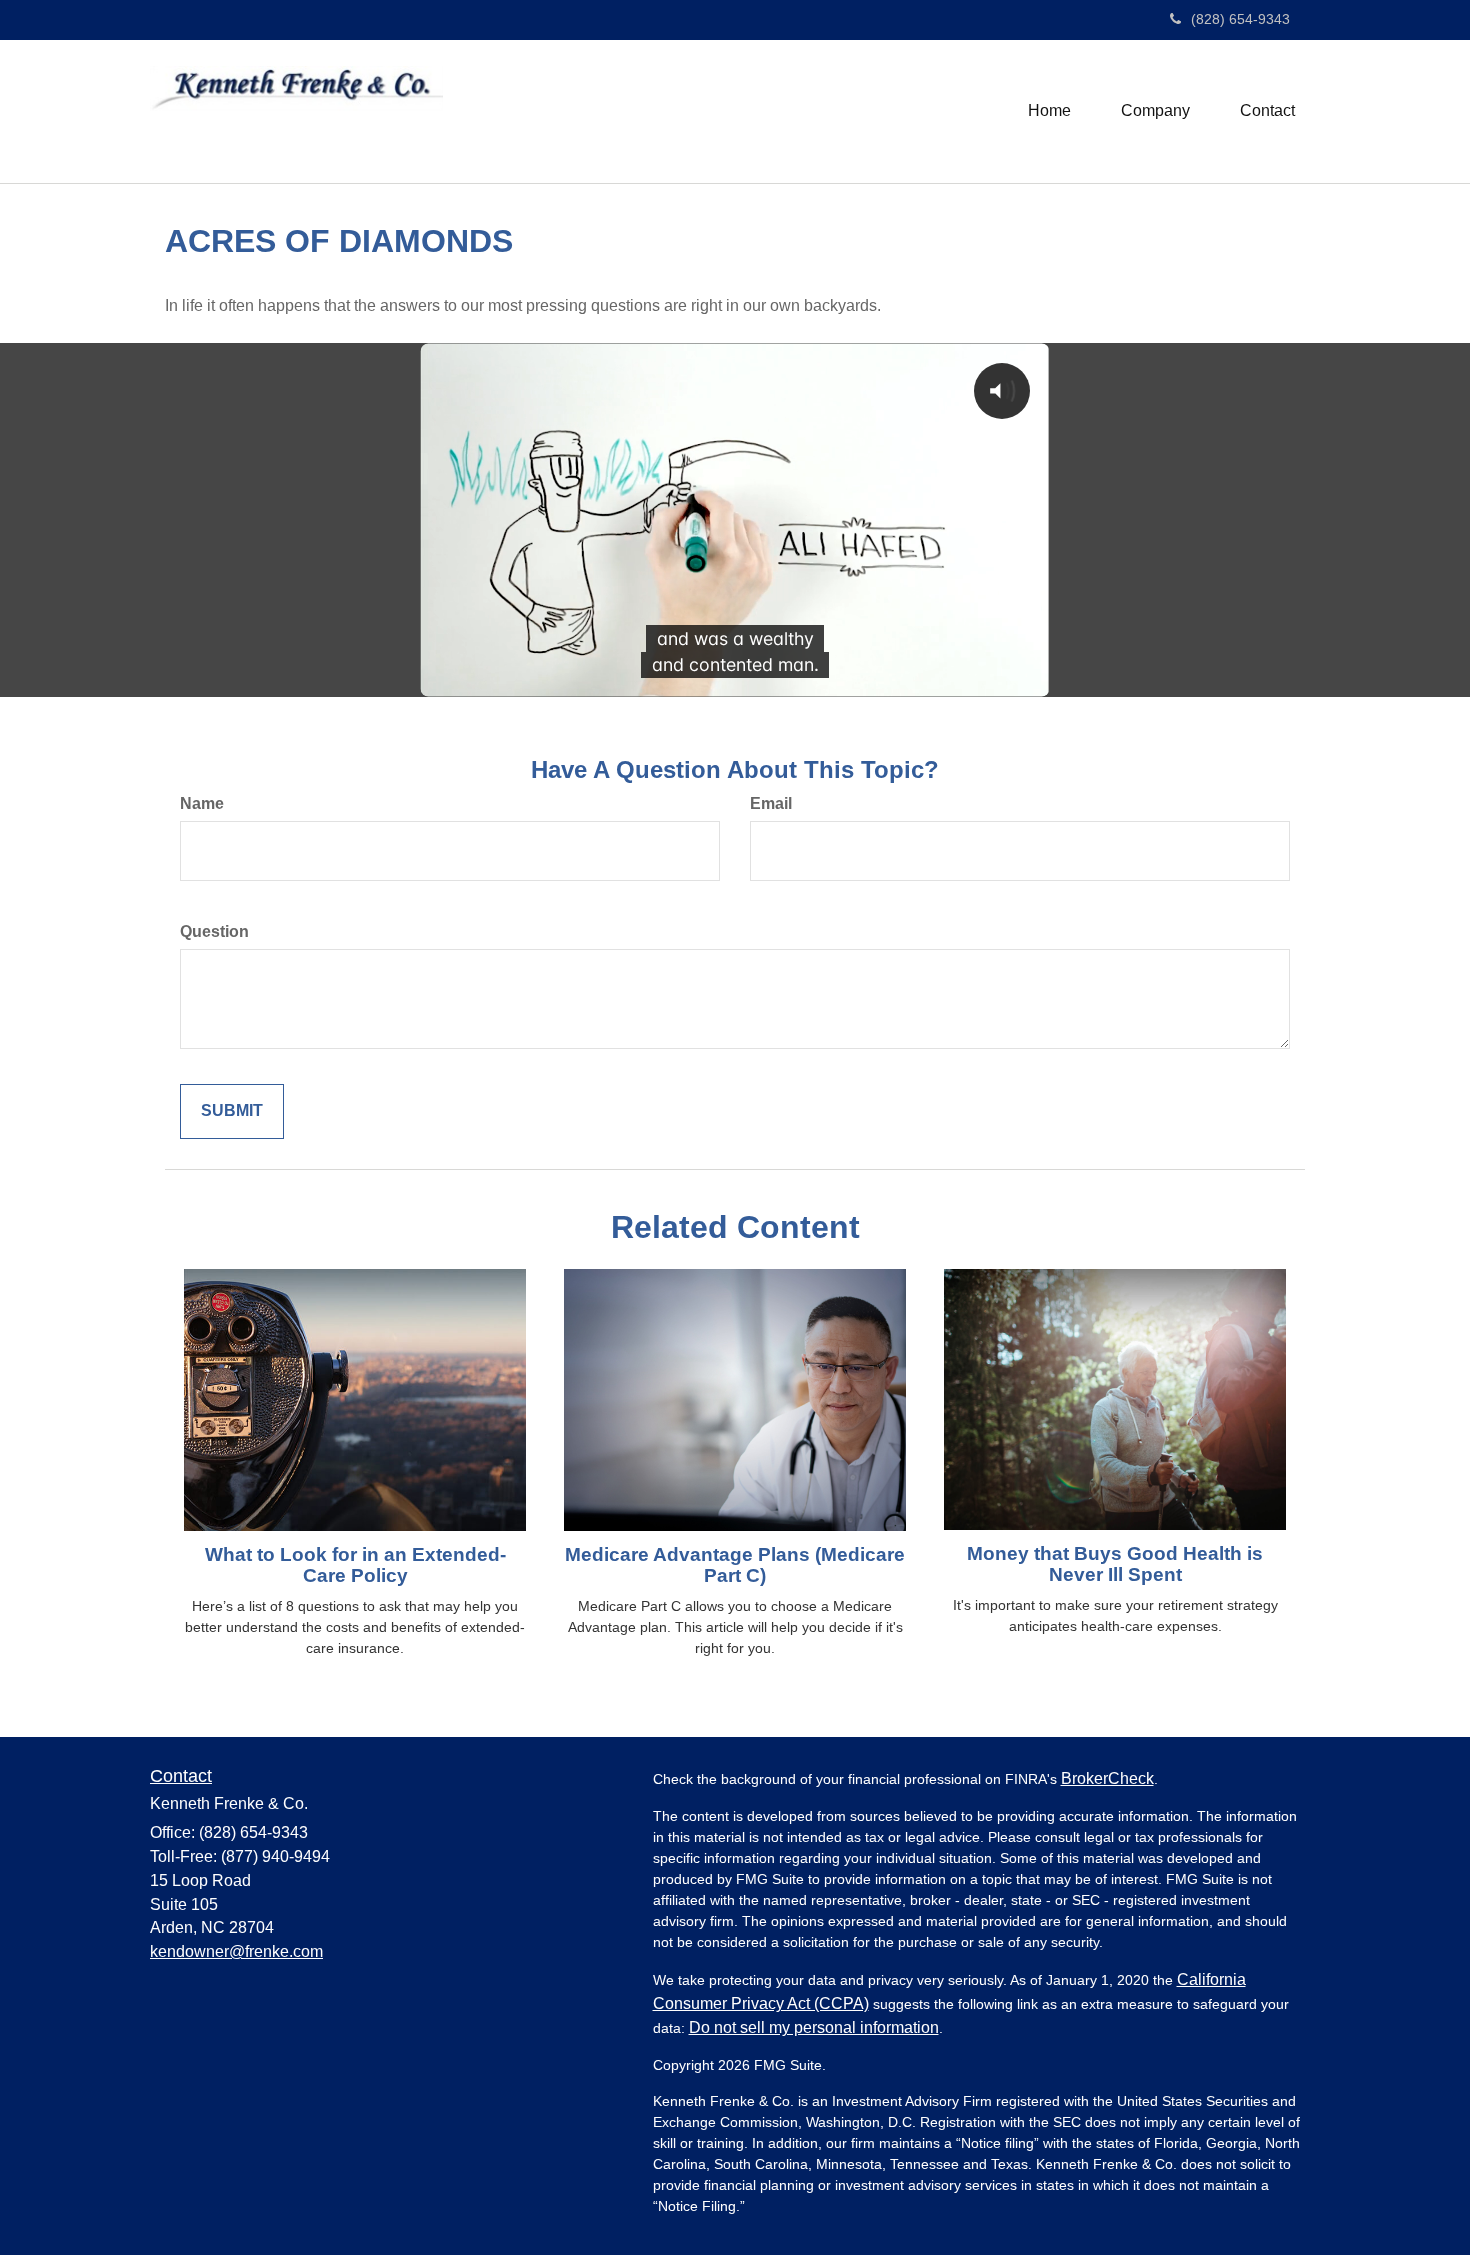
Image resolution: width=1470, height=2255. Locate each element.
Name (202, 803)
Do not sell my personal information (814, 2027)
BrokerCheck (1107, 1778)
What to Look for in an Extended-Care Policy (355, 1565)
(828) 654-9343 (1240, 19)
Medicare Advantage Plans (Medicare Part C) (735, 1565)
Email (771, 803)
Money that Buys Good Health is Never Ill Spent (1115, 1564)
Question (214, 931)
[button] (1155, 111)
